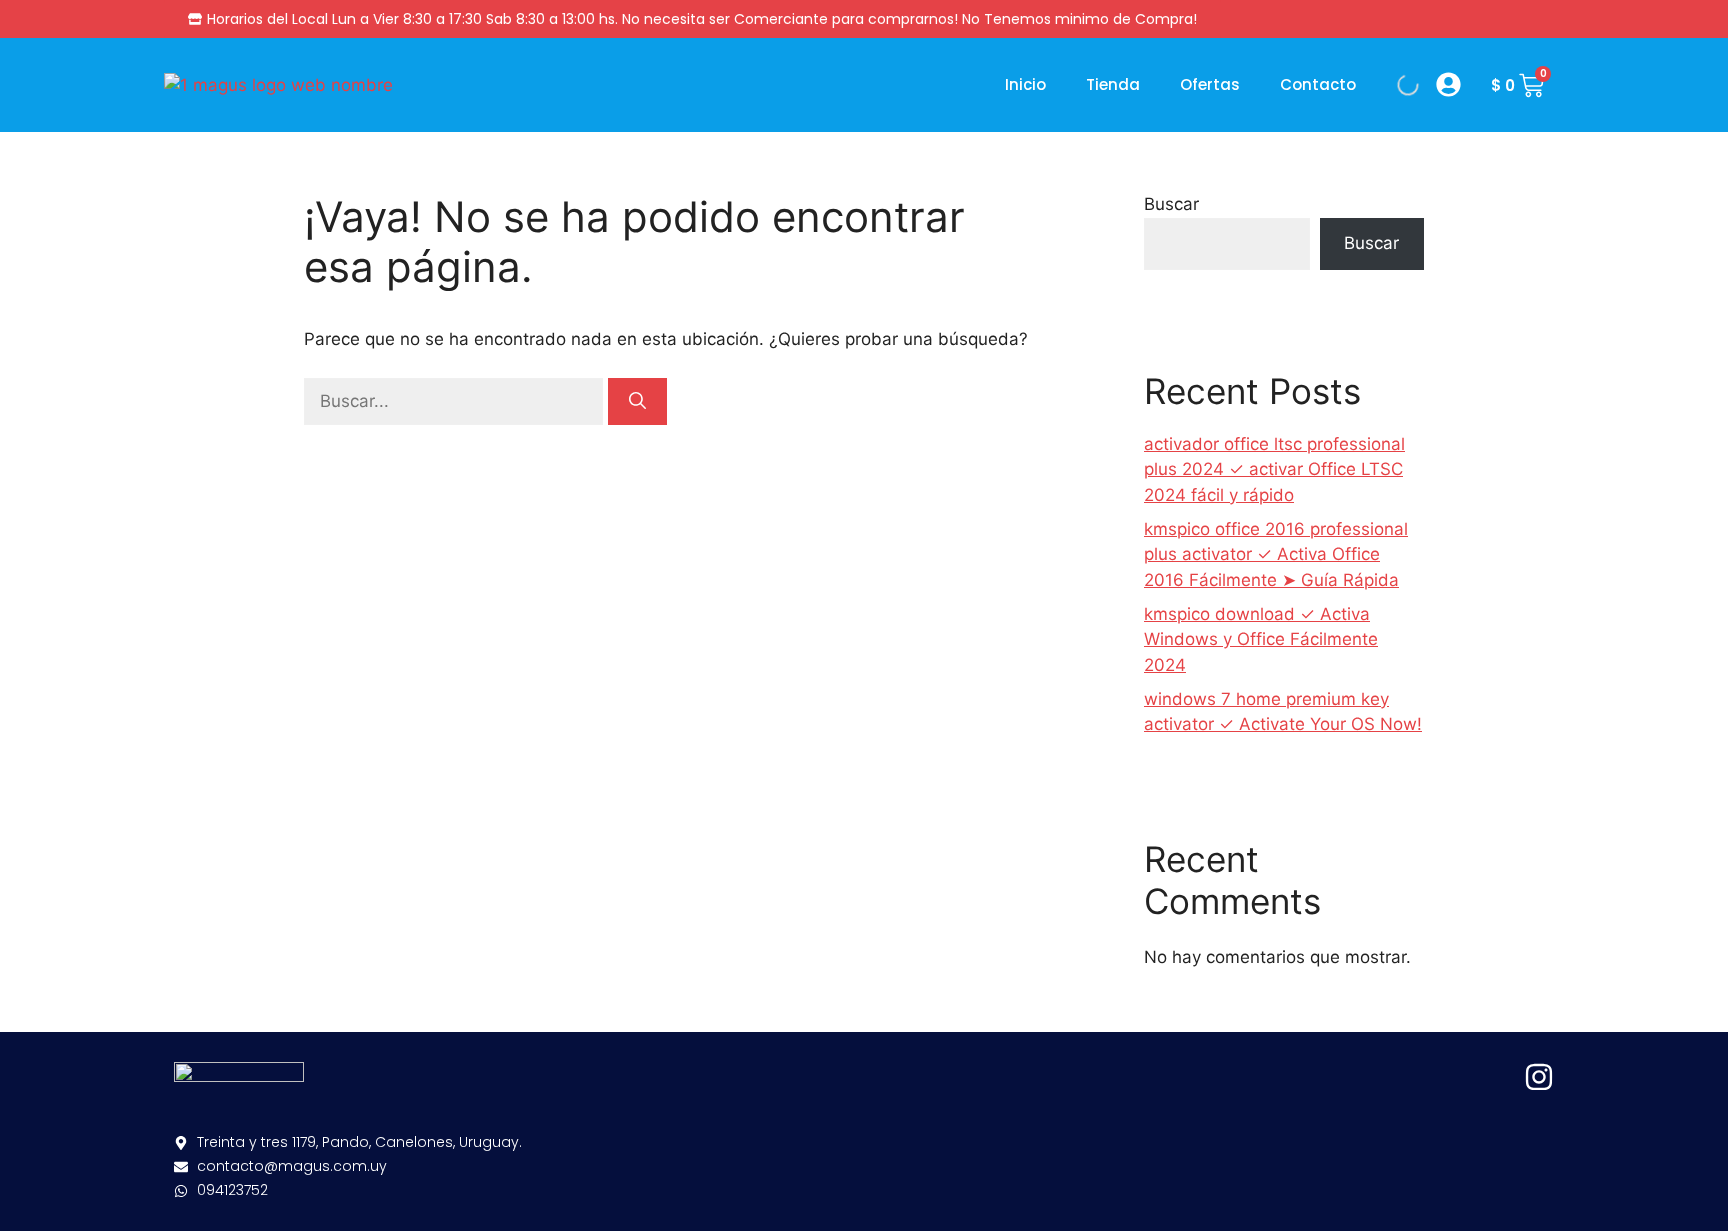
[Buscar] (637, 402)
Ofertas (1210, 84)
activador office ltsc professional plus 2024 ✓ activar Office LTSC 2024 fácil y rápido (1274, 469)
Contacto (1318, 84)
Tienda (1113, 84)
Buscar (1171, 204)
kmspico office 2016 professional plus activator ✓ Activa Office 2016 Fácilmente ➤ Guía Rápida (1276, 554)
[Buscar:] (456, 401)
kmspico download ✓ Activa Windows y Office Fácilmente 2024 (1261, 639)
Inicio (1025, 84)
